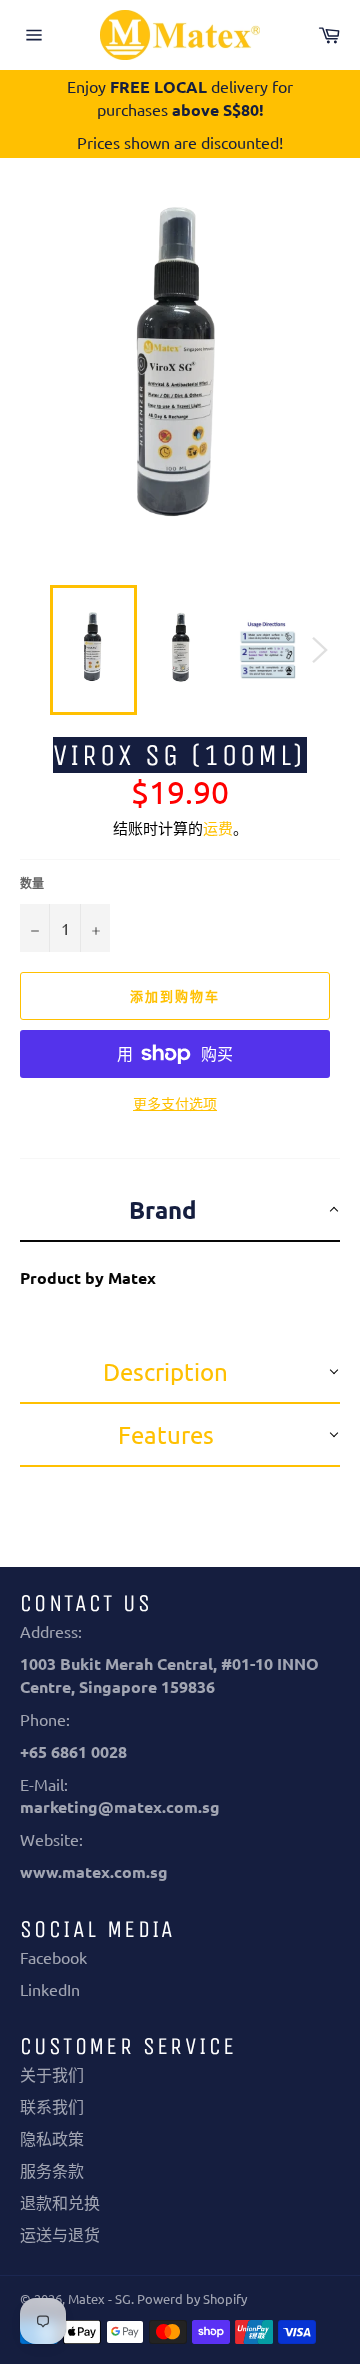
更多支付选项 (175, 1103)
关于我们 (52, 2074)
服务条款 (52, 2170)
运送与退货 (60, 2234)
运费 (218, 827)
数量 (32, 883)
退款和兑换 (60, 2202)
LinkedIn (50, 1989)
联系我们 (52, 2106)
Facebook (53, 1957)
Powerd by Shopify (192, 2298)
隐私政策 (52, 2138)
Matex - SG (99, 2298)
